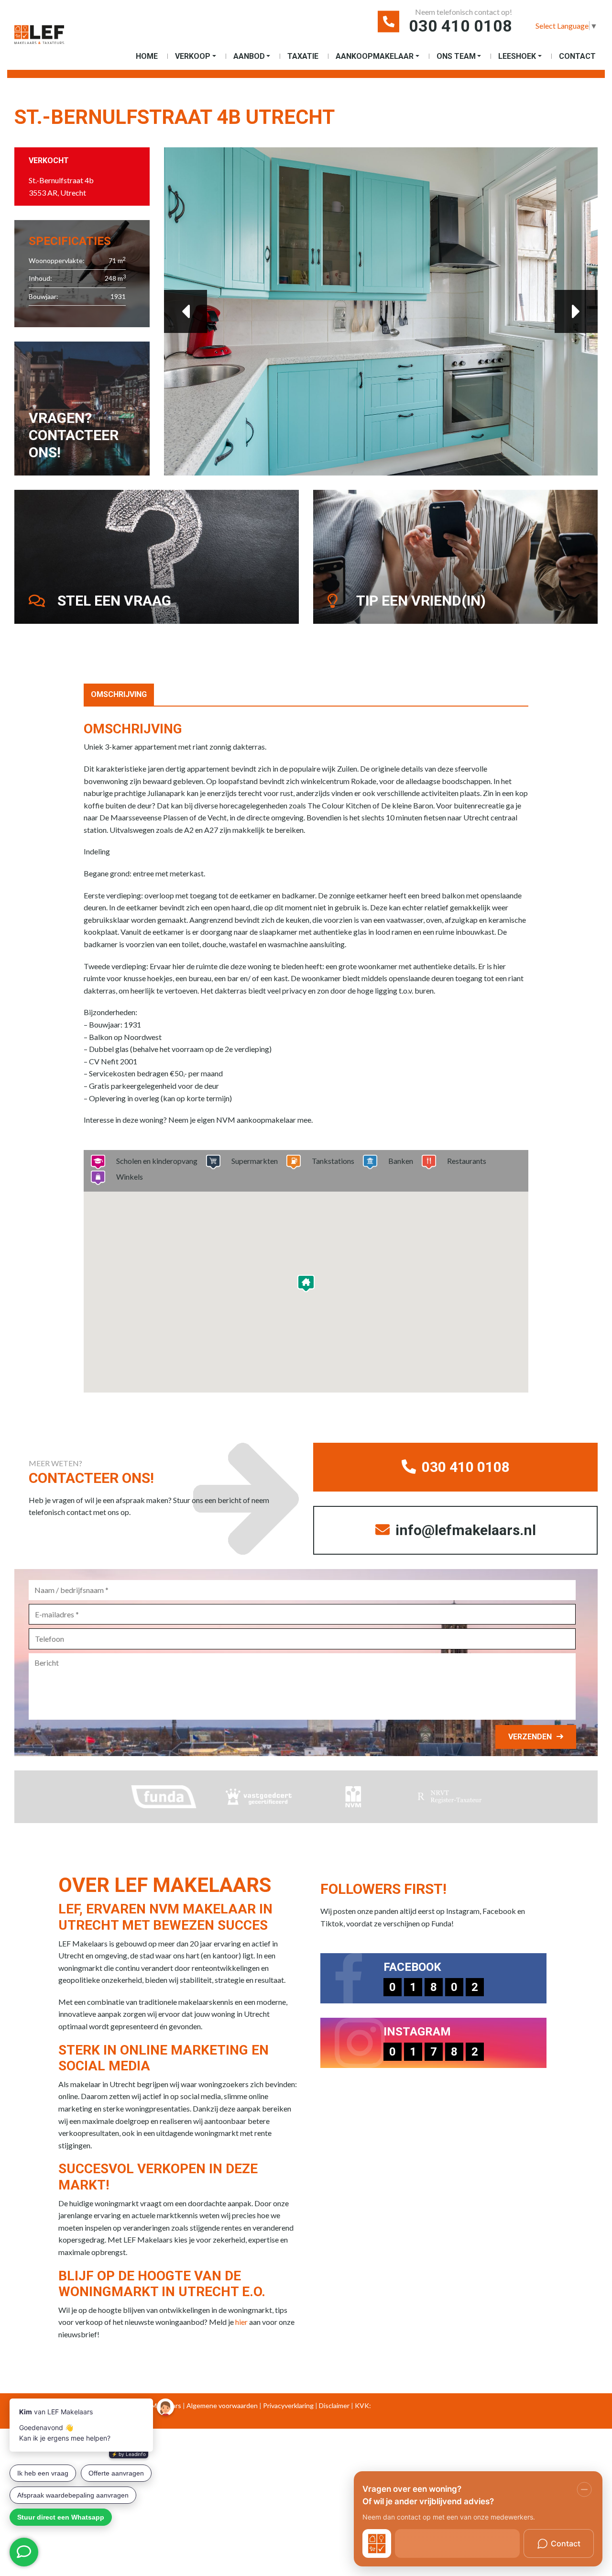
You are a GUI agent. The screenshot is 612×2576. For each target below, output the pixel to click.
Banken (401, 1161)
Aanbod (249, 56)
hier (241, 2322)
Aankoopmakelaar (375, 56)
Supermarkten (255, 1161)
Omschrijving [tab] (119, 694)
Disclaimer (334, 2405)
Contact (577, 56)
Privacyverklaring (288, 2405)
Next (576, 311)
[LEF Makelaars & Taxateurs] (39, 39)
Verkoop (193, 56)
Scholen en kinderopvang (157, 1161)
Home (147, 56)
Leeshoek (517, 56)
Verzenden (530, 1737)
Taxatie (303, 56)
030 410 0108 (460, 26)
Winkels (130, 1177)
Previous (186, 311)
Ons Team (456, 56)
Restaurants (467, 1161)
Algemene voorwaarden (222, 2405)
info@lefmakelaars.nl (464, 1530)
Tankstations (333, 1161)
